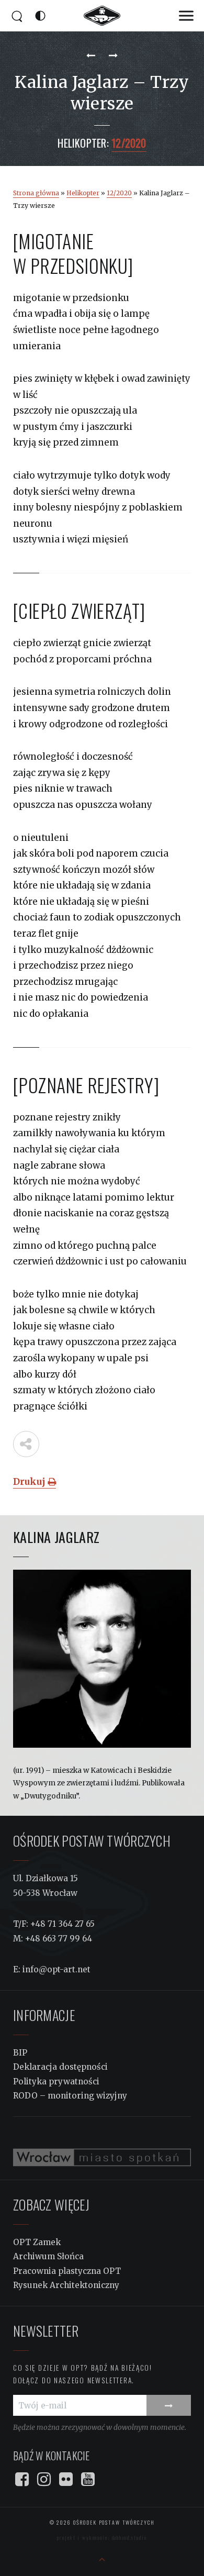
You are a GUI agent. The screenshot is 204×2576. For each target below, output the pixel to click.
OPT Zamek (37, 2242)
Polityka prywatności (56, 2081)
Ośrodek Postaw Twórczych (113, 2522)
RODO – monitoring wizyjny (70, 2096)
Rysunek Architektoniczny (66, 2285)
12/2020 (119, 193)
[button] (186, 16)
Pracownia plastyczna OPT (67, 2271)
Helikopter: (83, 143)
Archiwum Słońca (48, 2256)
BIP (20, 2053)
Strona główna (36, 193)
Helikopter (83, 193)
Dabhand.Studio (129, 2538)
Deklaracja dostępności (60, 2067)
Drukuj (30, 1482)
